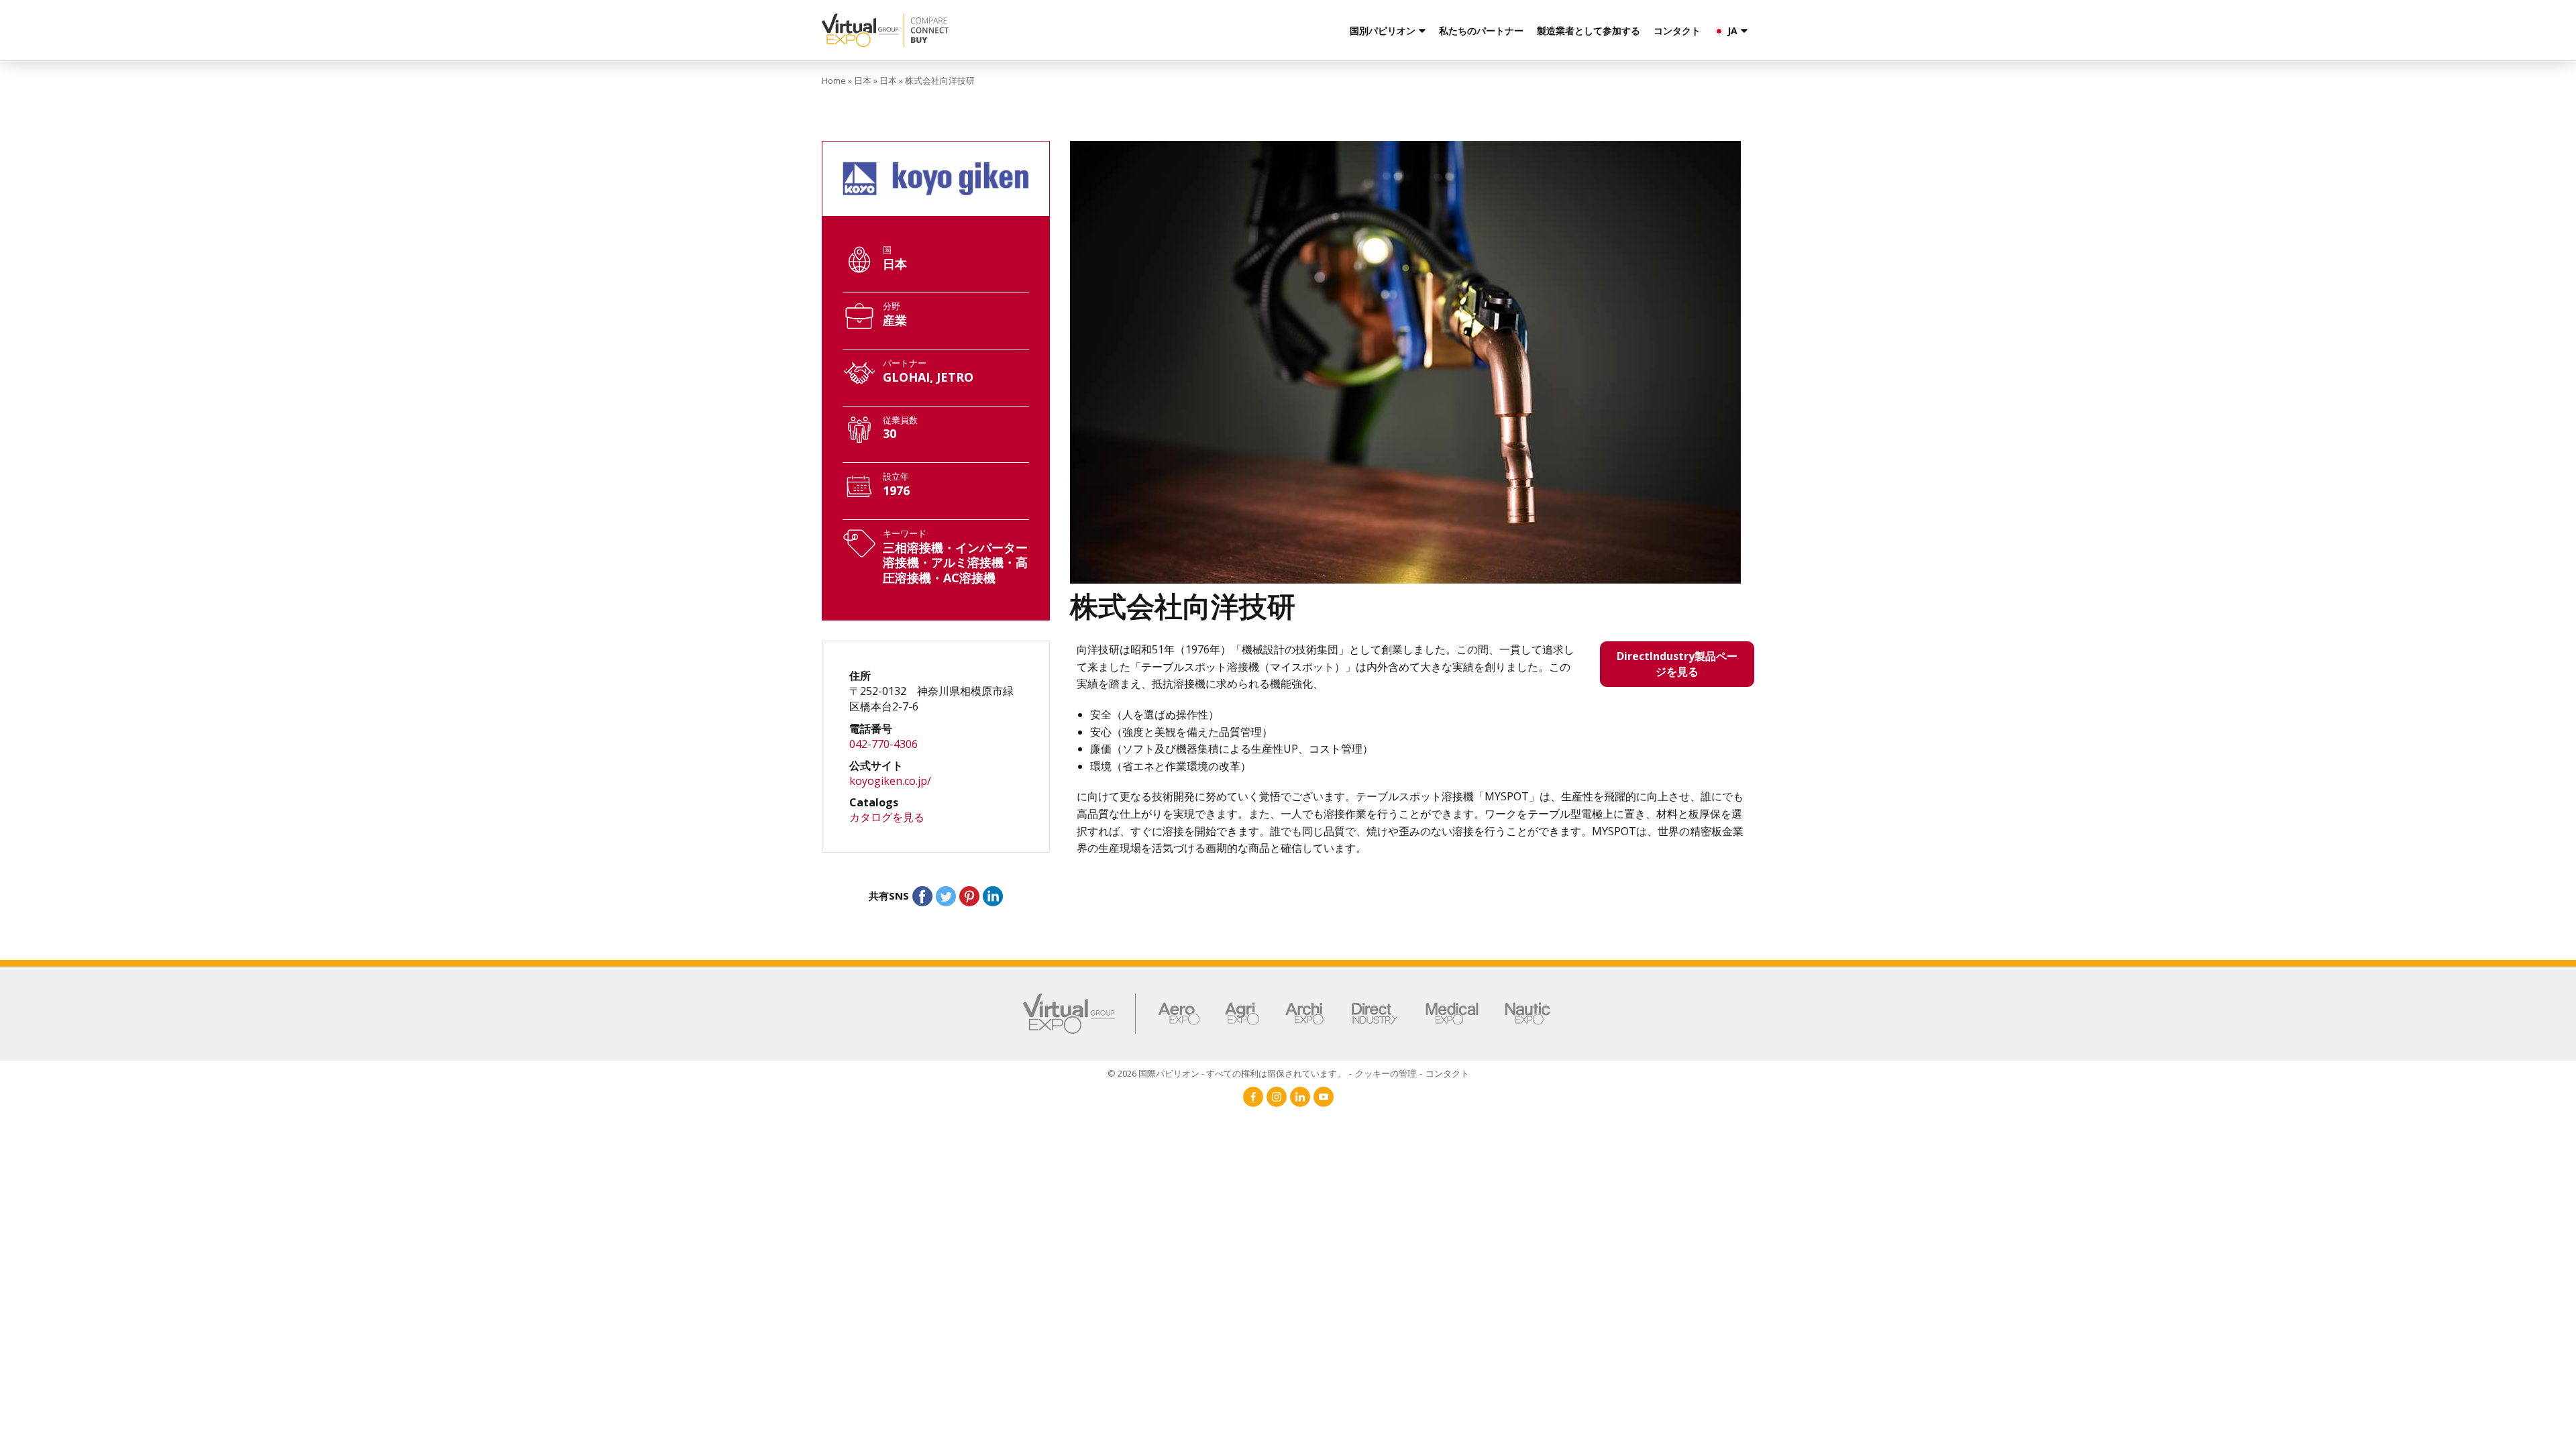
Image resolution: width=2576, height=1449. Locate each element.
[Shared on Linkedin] (993, 896)
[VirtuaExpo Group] (1080, 1014)
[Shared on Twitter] (946, 896)
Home (834, 80)
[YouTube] (1324, 1097)
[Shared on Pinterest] (969, 896)
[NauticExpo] (1527, 1014)
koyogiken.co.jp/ (890, 781)
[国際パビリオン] (981, 30)
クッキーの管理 (1386, 1073)
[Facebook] (1253, 1097)
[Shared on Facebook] (922, 896)
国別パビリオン (1383, 31)
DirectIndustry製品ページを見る (1677, 664)
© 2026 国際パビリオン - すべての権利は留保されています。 (1227, 1073)
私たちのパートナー (1481, 31)
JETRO (955, 377)
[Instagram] (1277, 1097)
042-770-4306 (883, 744)
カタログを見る (887, 817)
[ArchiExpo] (1304, 1014)
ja (1732, 31)
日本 (863, 80)
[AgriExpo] (1242, 1014)
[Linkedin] (1300, 1097)
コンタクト (1677, 31)
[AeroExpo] (1179, 1014)
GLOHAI (906, 377)
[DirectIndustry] (1375, 1014)
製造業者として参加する (1589, 31)
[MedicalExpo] (1452, 1014)
